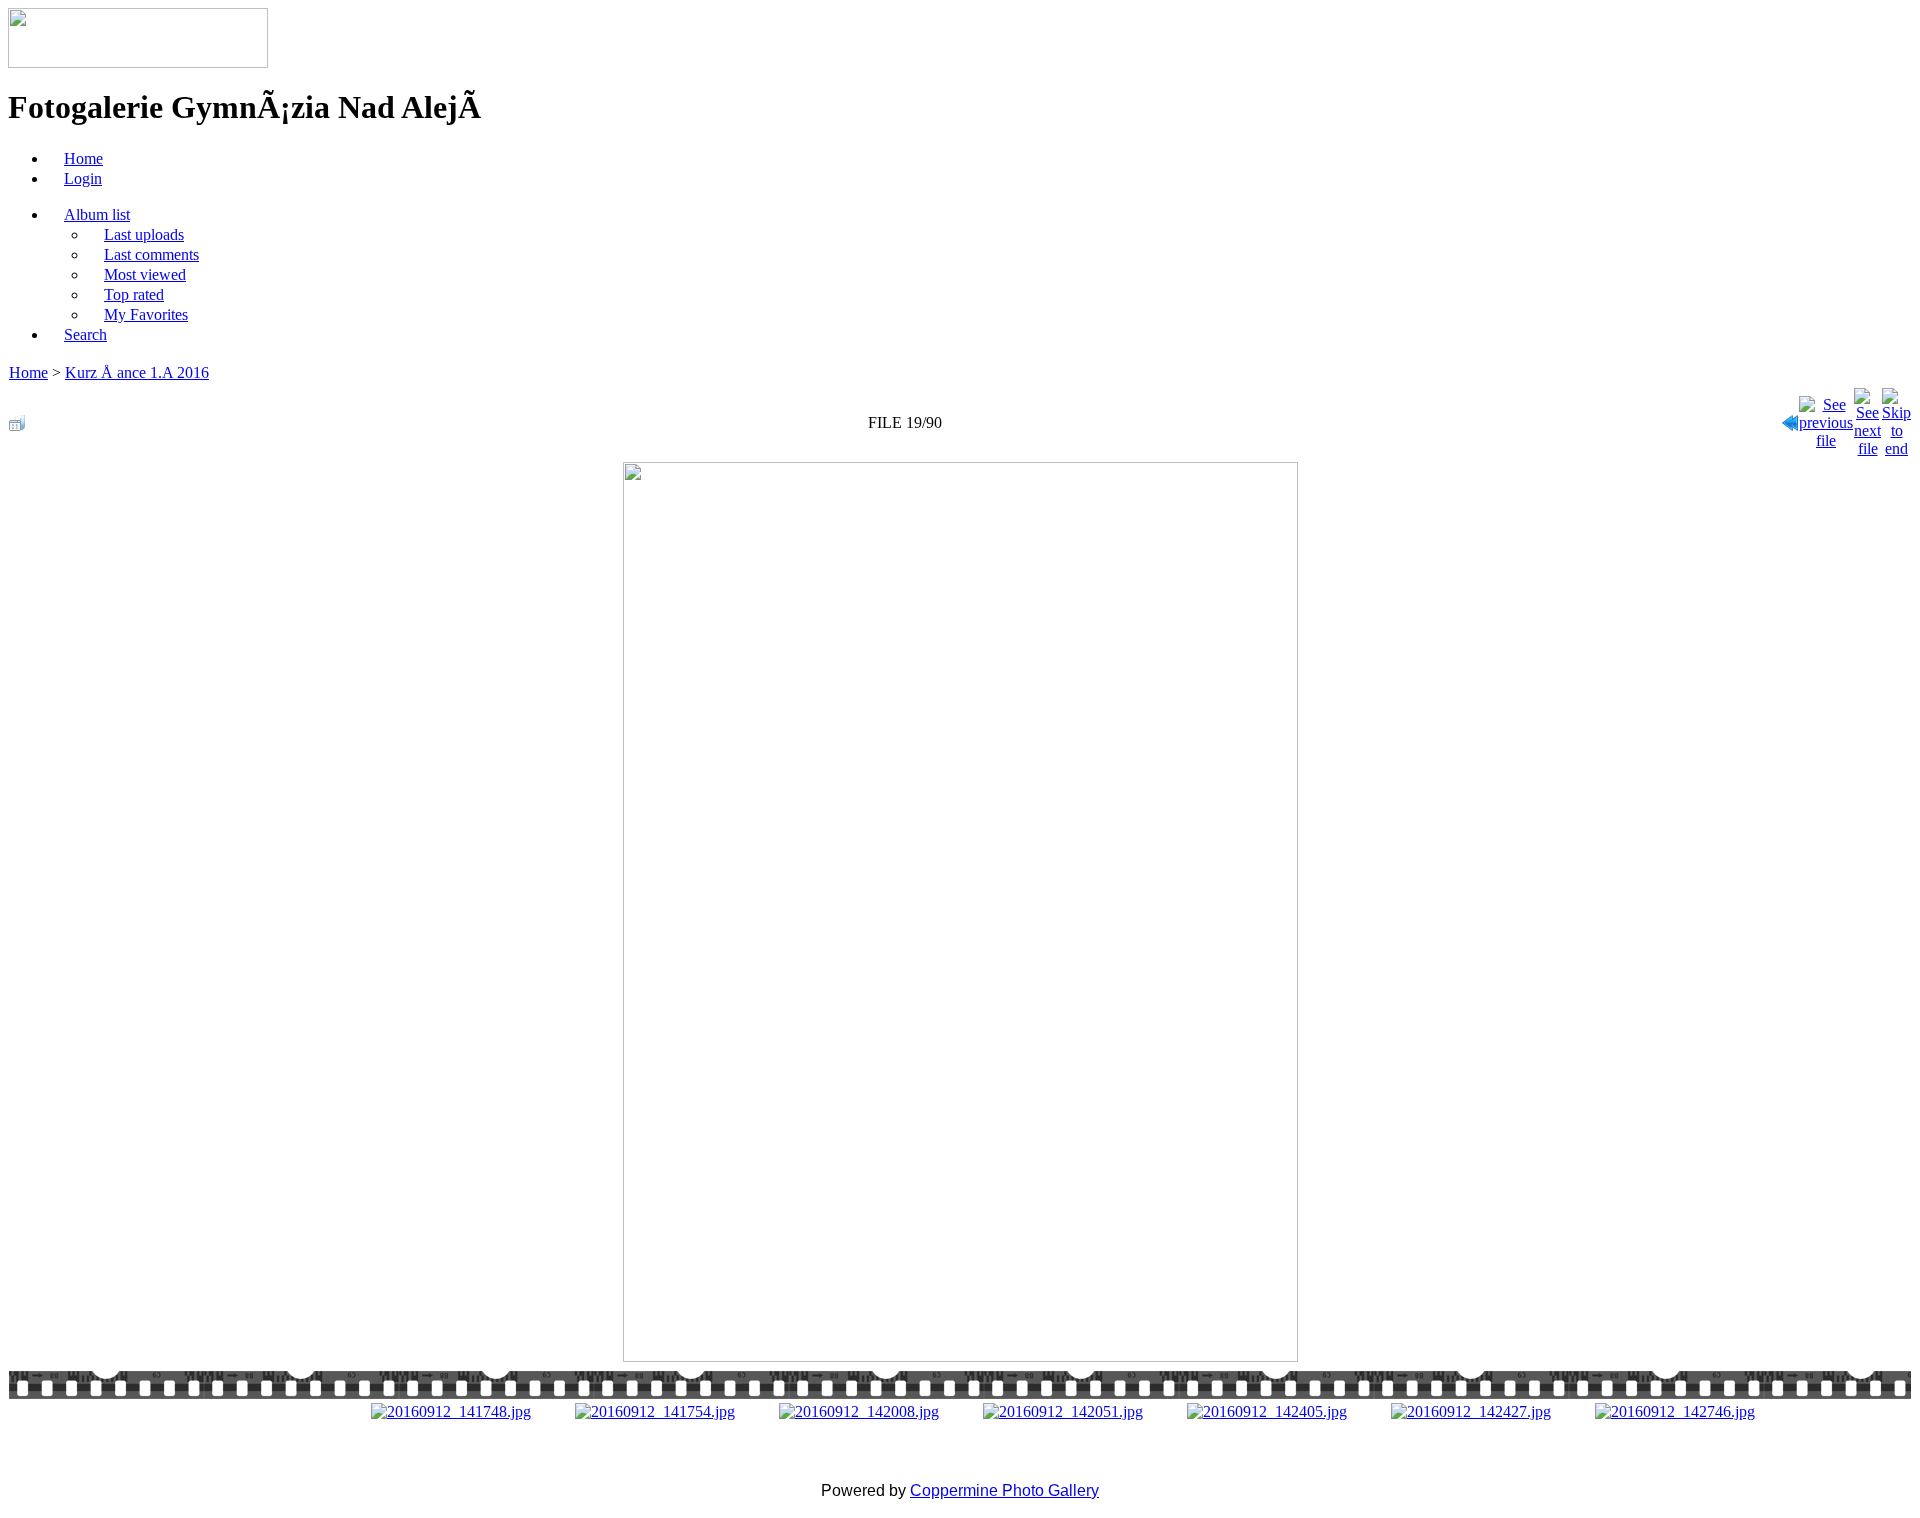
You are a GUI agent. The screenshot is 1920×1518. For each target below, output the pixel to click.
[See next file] (1867, 417)
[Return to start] (1790, 417)
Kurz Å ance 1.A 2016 (137, 372)
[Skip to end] (1896, 417)
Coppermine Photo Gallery (1004, 1490)
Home (28, 372)
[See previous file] (1826, 417)
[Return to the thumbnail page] (17, 417)
